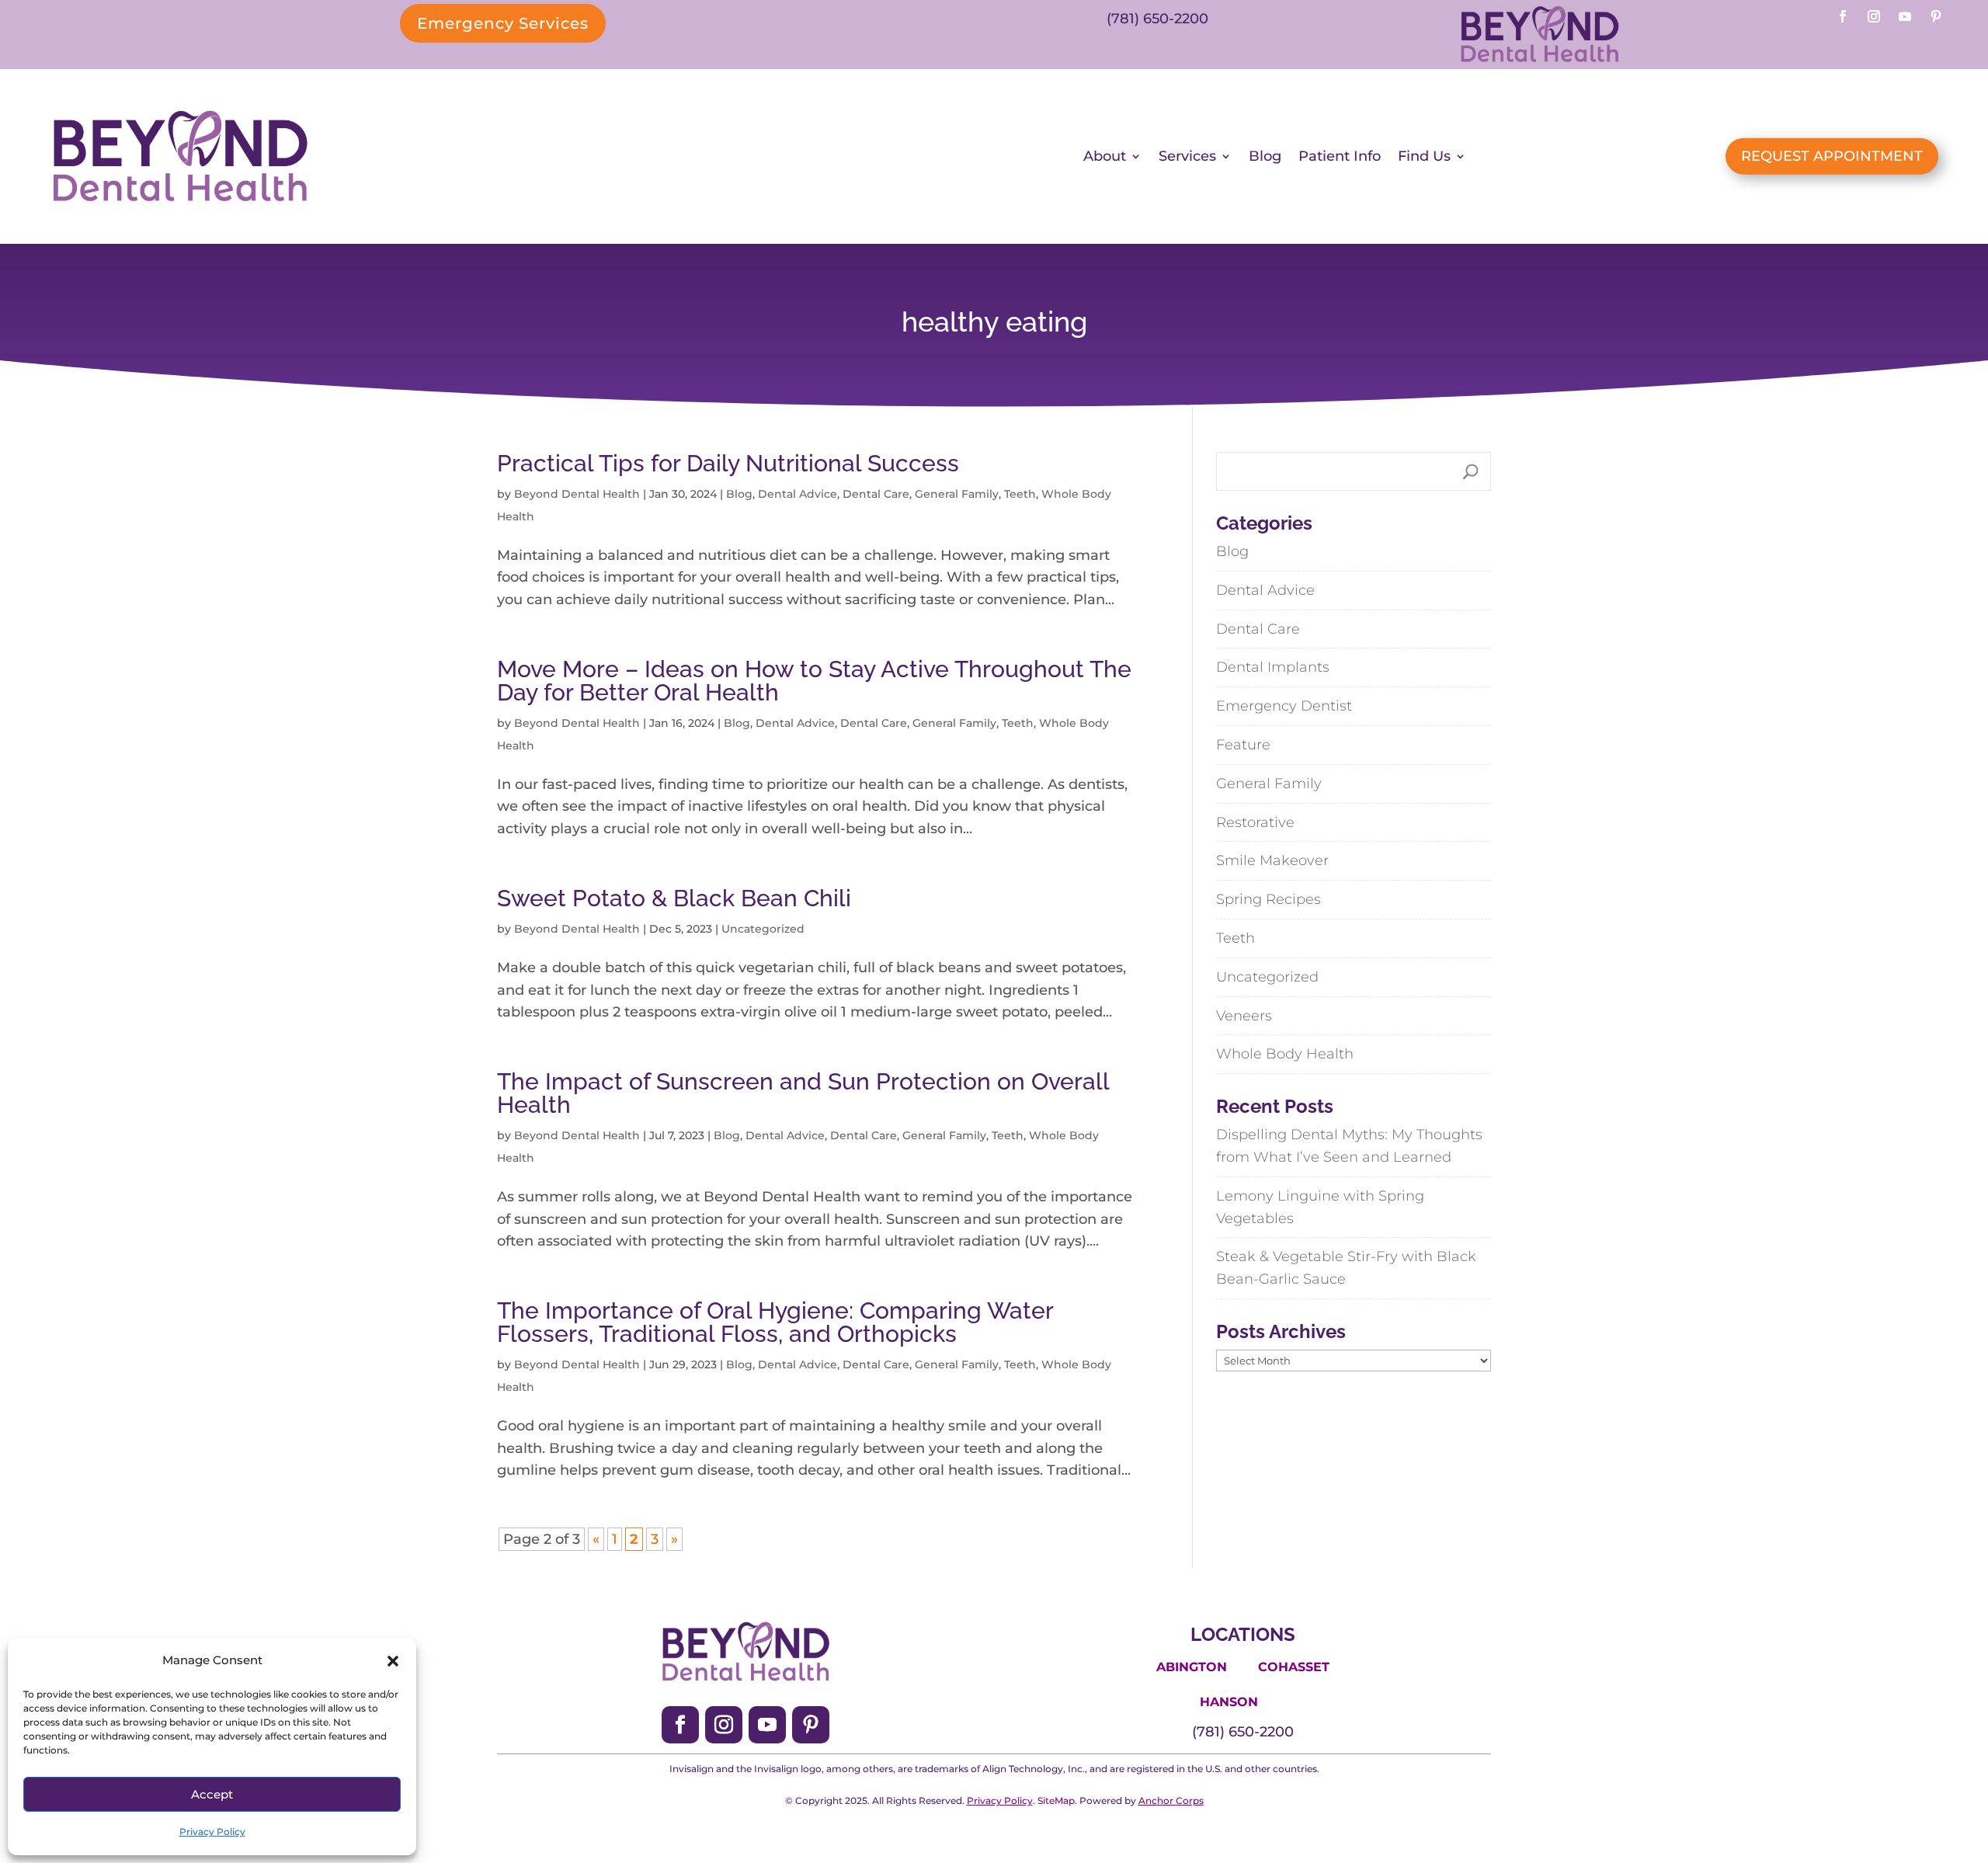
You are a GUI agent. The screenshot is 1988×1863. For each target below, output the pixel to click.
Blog (1265, 156)
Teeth (1020, 494)
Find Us (1424, 156)
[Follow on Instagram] (1874, 16)
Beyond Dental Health (577, 494)
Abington (1192, 1667)
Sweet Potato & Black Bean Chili (674, 898)
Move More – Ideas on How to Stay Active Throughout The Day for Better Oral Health (814, 681)
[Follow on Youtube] (1905, 16)
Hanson (1229, 1702)
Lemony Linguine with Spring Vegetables (1320, 1207)
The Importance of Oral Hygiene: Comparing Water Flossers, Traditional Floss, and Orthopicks (775, 1322)
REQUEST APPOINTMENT (1832, 156)
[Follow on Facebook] (1843, 16)
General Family (957, 494)
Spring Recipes (1269, 899)
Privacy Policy (212, 1832)
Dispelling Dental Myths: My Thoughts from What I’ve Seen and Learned (1349, 1146)
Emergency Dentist (1284, 706)
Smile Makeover (1272, 860)
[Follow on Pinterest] (1936, 16)
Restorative (1255, 822)
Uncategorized (763, 929)
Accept (212, 1794)
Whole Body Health (1285, 1054)
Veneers (1244, 1016)
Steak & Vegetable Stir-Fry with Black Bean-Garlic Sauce (1346, 1268)
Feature (1243, 745)
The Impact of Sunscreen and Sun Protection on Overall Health (803, 1093)
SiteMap (1056, 1800)
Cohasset (1294, 1667)
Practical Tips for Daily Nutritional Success (728, 463)
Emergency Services (503, 23)
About (1105, 156)
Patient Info (1340, 156)
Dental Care (876, 494)
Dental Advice (798, 494)
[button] (393, 1661)
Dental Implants (1273, 667)
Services (1187, 156)
